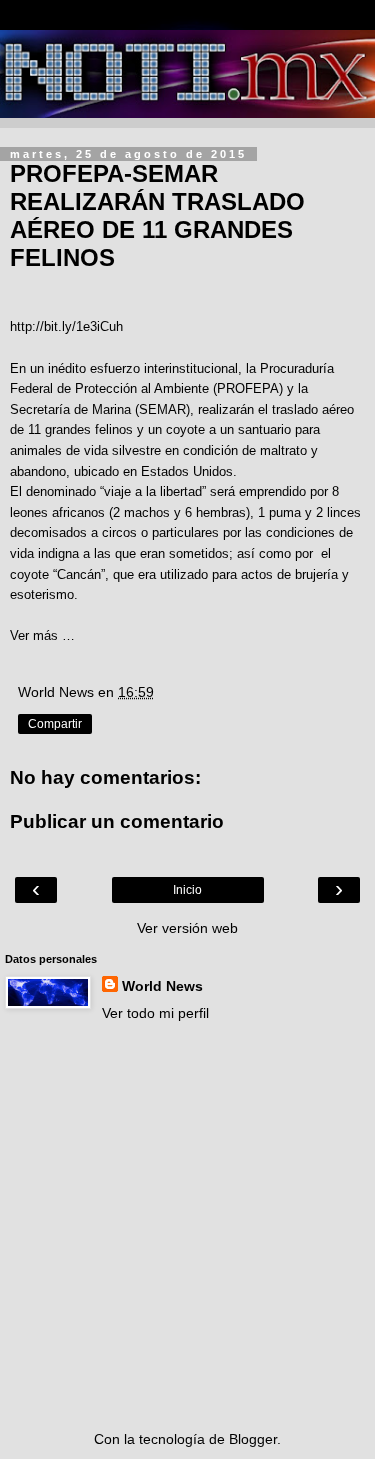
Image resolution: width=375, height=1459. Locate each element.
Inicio (187, 890)
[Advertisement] (187, 1226)
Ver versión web (187, 928)
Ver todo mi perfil (155, 1013)
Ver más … (42, 635)
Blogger (253, 1439)
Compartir (55, 724)
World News (162, 986)
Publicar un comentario (117, 821)
